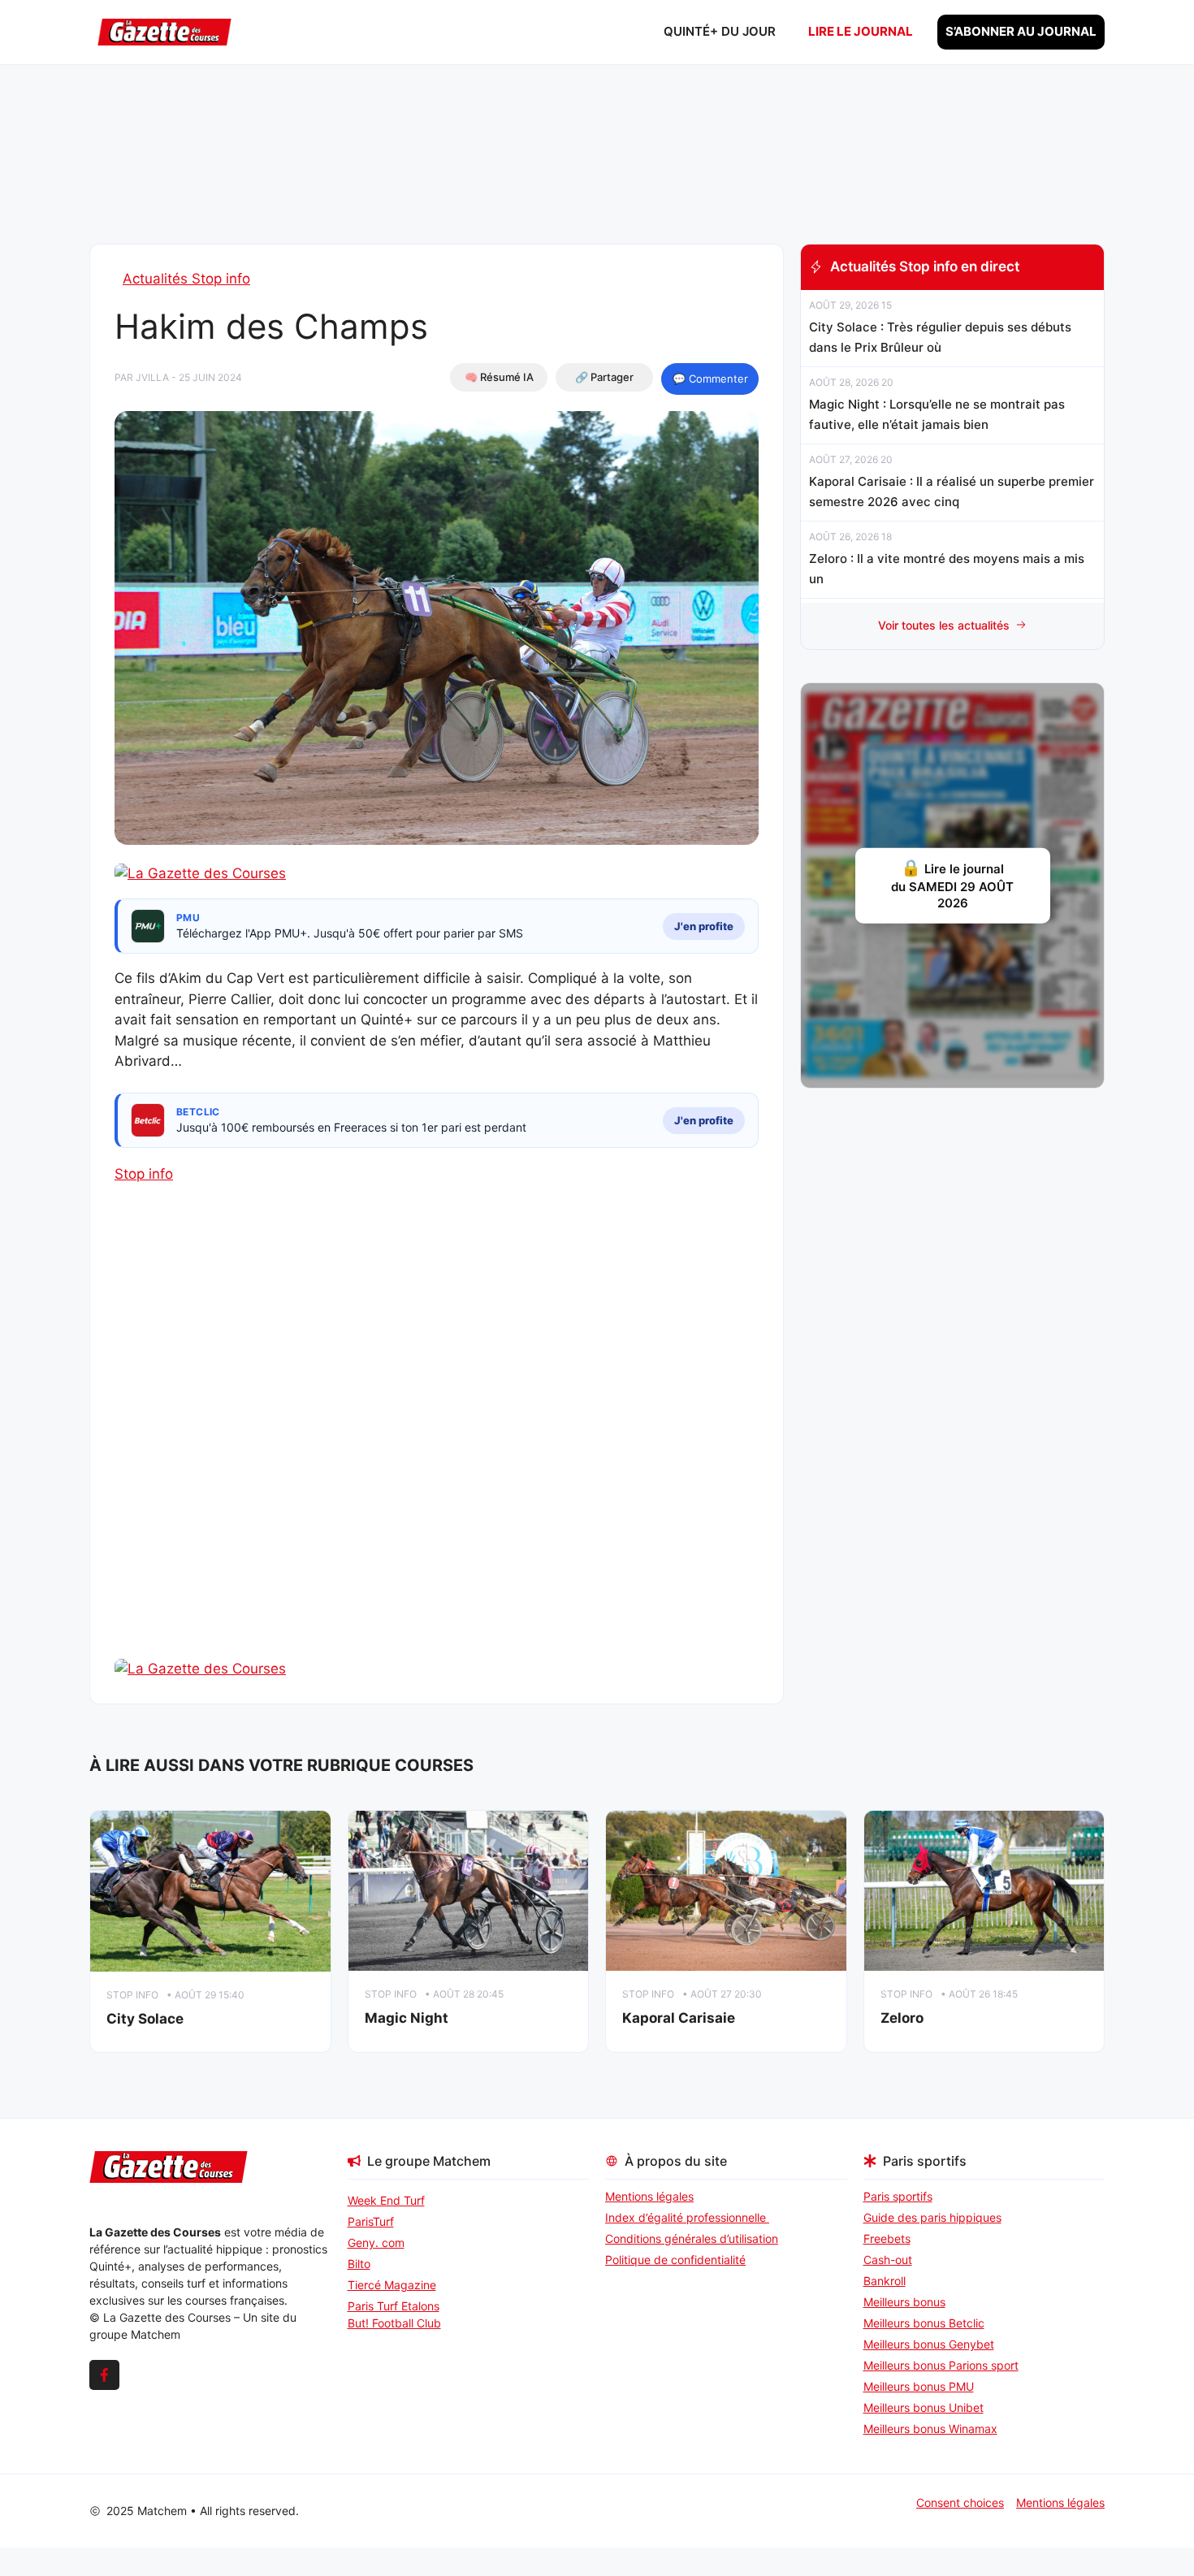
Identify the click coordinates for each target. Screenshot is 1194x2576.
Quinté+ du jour (720, 31)
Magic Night (407, 2018)
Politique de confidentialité (675, 2260)
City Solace (145, 2019)
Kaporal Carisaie (679, 2018)
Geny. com (376, 2243)
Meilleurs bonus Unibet (924, 2407)
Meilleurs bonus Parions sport (941, 2365)
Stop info (144, 1174)
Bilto (359, 2264)
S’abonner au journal (1021, 31)
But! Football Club (394, 2323)
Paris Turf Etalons (394, 2306)
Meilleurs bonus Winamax (930, 2429)
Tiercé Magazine (392, 2285)
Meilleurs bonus (904, 2302)
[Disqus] (437, 1449)
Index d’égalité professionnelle (687, 2217)
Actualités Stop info (186, 279)
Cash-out (888, 2260)
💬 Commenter (710, 379)
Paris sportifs (898, 2196)
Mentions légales (649, 2196)
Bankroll (885, 2281)
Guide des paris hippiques (932, 2217)
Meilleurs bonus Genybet (929, 2344)
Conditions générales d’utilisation (692, 2238)
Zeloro (902, 2018)
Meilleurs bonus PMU (919, 2386)
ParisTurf (371, 2221)
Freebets (887, 2238)
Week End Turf (386, 2200)
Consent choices (960, 2502)
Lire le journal (861, 31)
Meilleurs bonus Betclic (924, 2323)
